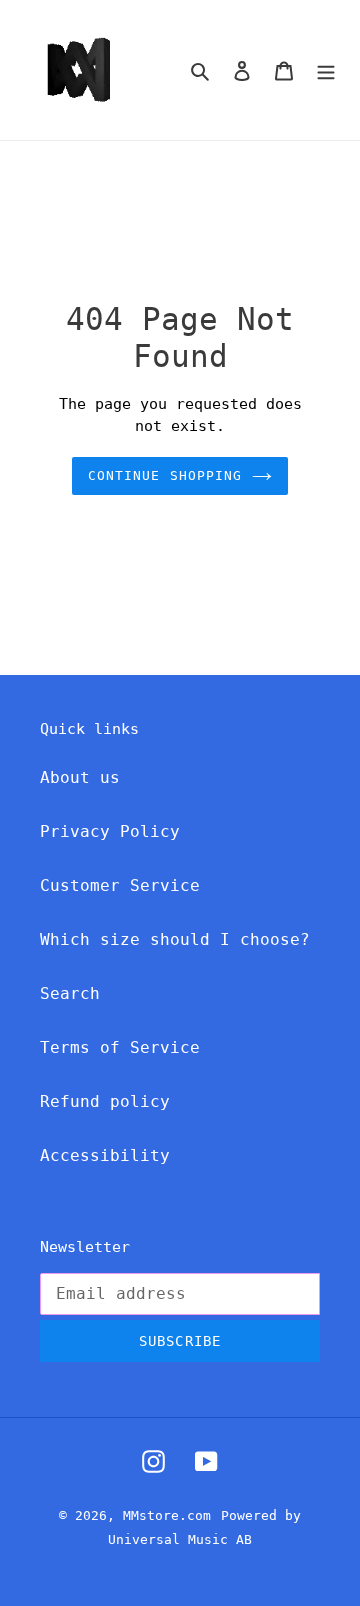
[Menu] (326, 70)
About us (80, 777)
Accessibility (105, 1155)
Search (70, 993)
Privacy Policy (110, 831)
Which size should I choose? (175, 939)
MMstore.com (167, 1515)
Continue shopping (165, 475)
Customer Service (120, 885)
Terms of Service (120, 1047)
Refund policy (105, 1101)
